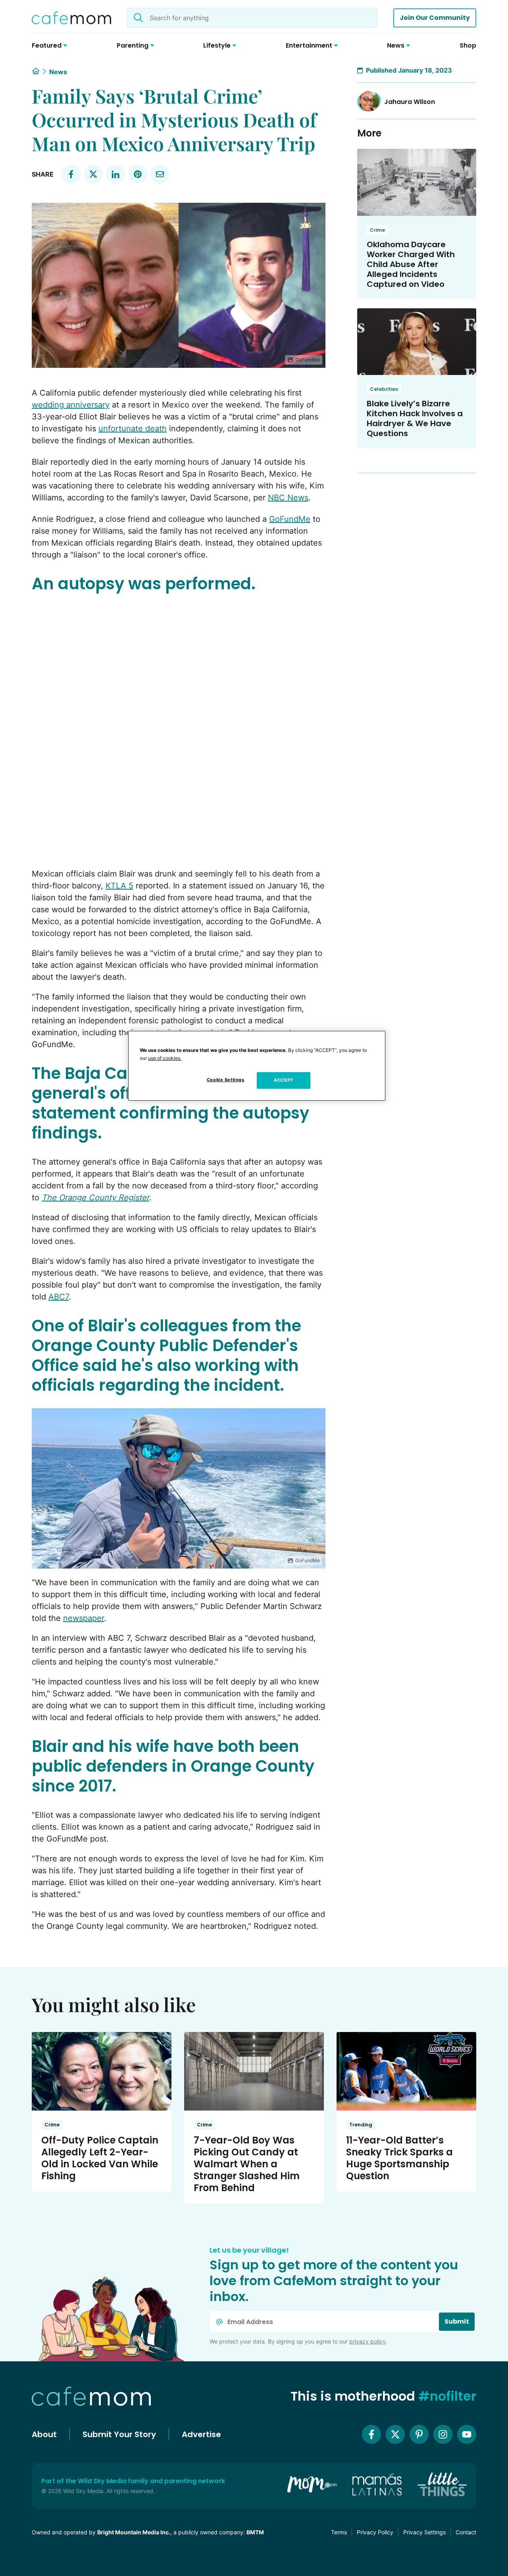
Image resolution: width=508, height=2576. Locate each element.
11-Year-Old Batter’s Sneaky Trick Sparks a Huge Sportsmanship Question (399, 2158)
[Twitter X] (395, 2434)
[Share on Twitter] (93, 174)
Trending (361, 2125)
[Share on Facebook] (71, 174)
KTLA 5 (119, 886)
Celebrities (384, 389)
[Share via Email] (160, 174)
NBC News (288, 498)
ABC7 (59, 1297)
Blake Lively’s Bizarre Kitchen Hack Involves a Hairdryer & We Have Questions (415, 418)
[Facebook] (371, 2434)
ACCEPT (283, 1080)
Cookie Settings (226, 1080)
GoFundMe (290, 519)
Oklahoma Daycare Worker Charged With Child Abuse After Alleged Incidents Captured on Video (411, 264)
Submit (457, 2321)
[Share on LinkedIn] (115, 174)
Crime (377, 230)
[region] (257, 1066)
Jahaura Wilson (410, 102)
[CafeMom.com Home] (71, 18)
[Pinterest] (419, 2434)
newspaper (84, 1618)
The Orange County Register (95, 1198)
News (58, 72)
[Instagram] (443, 2434)
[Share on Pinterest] (138, 174)
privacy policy (368, 2341)
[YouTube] (467, 2434)
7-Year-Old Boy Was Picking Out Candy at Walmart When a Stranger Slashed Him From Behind (247, 2164)
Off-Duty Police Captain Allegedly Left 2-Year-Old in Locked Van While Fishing (100, 2158)
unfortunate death (133, 429)
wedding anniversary (71, 405)
